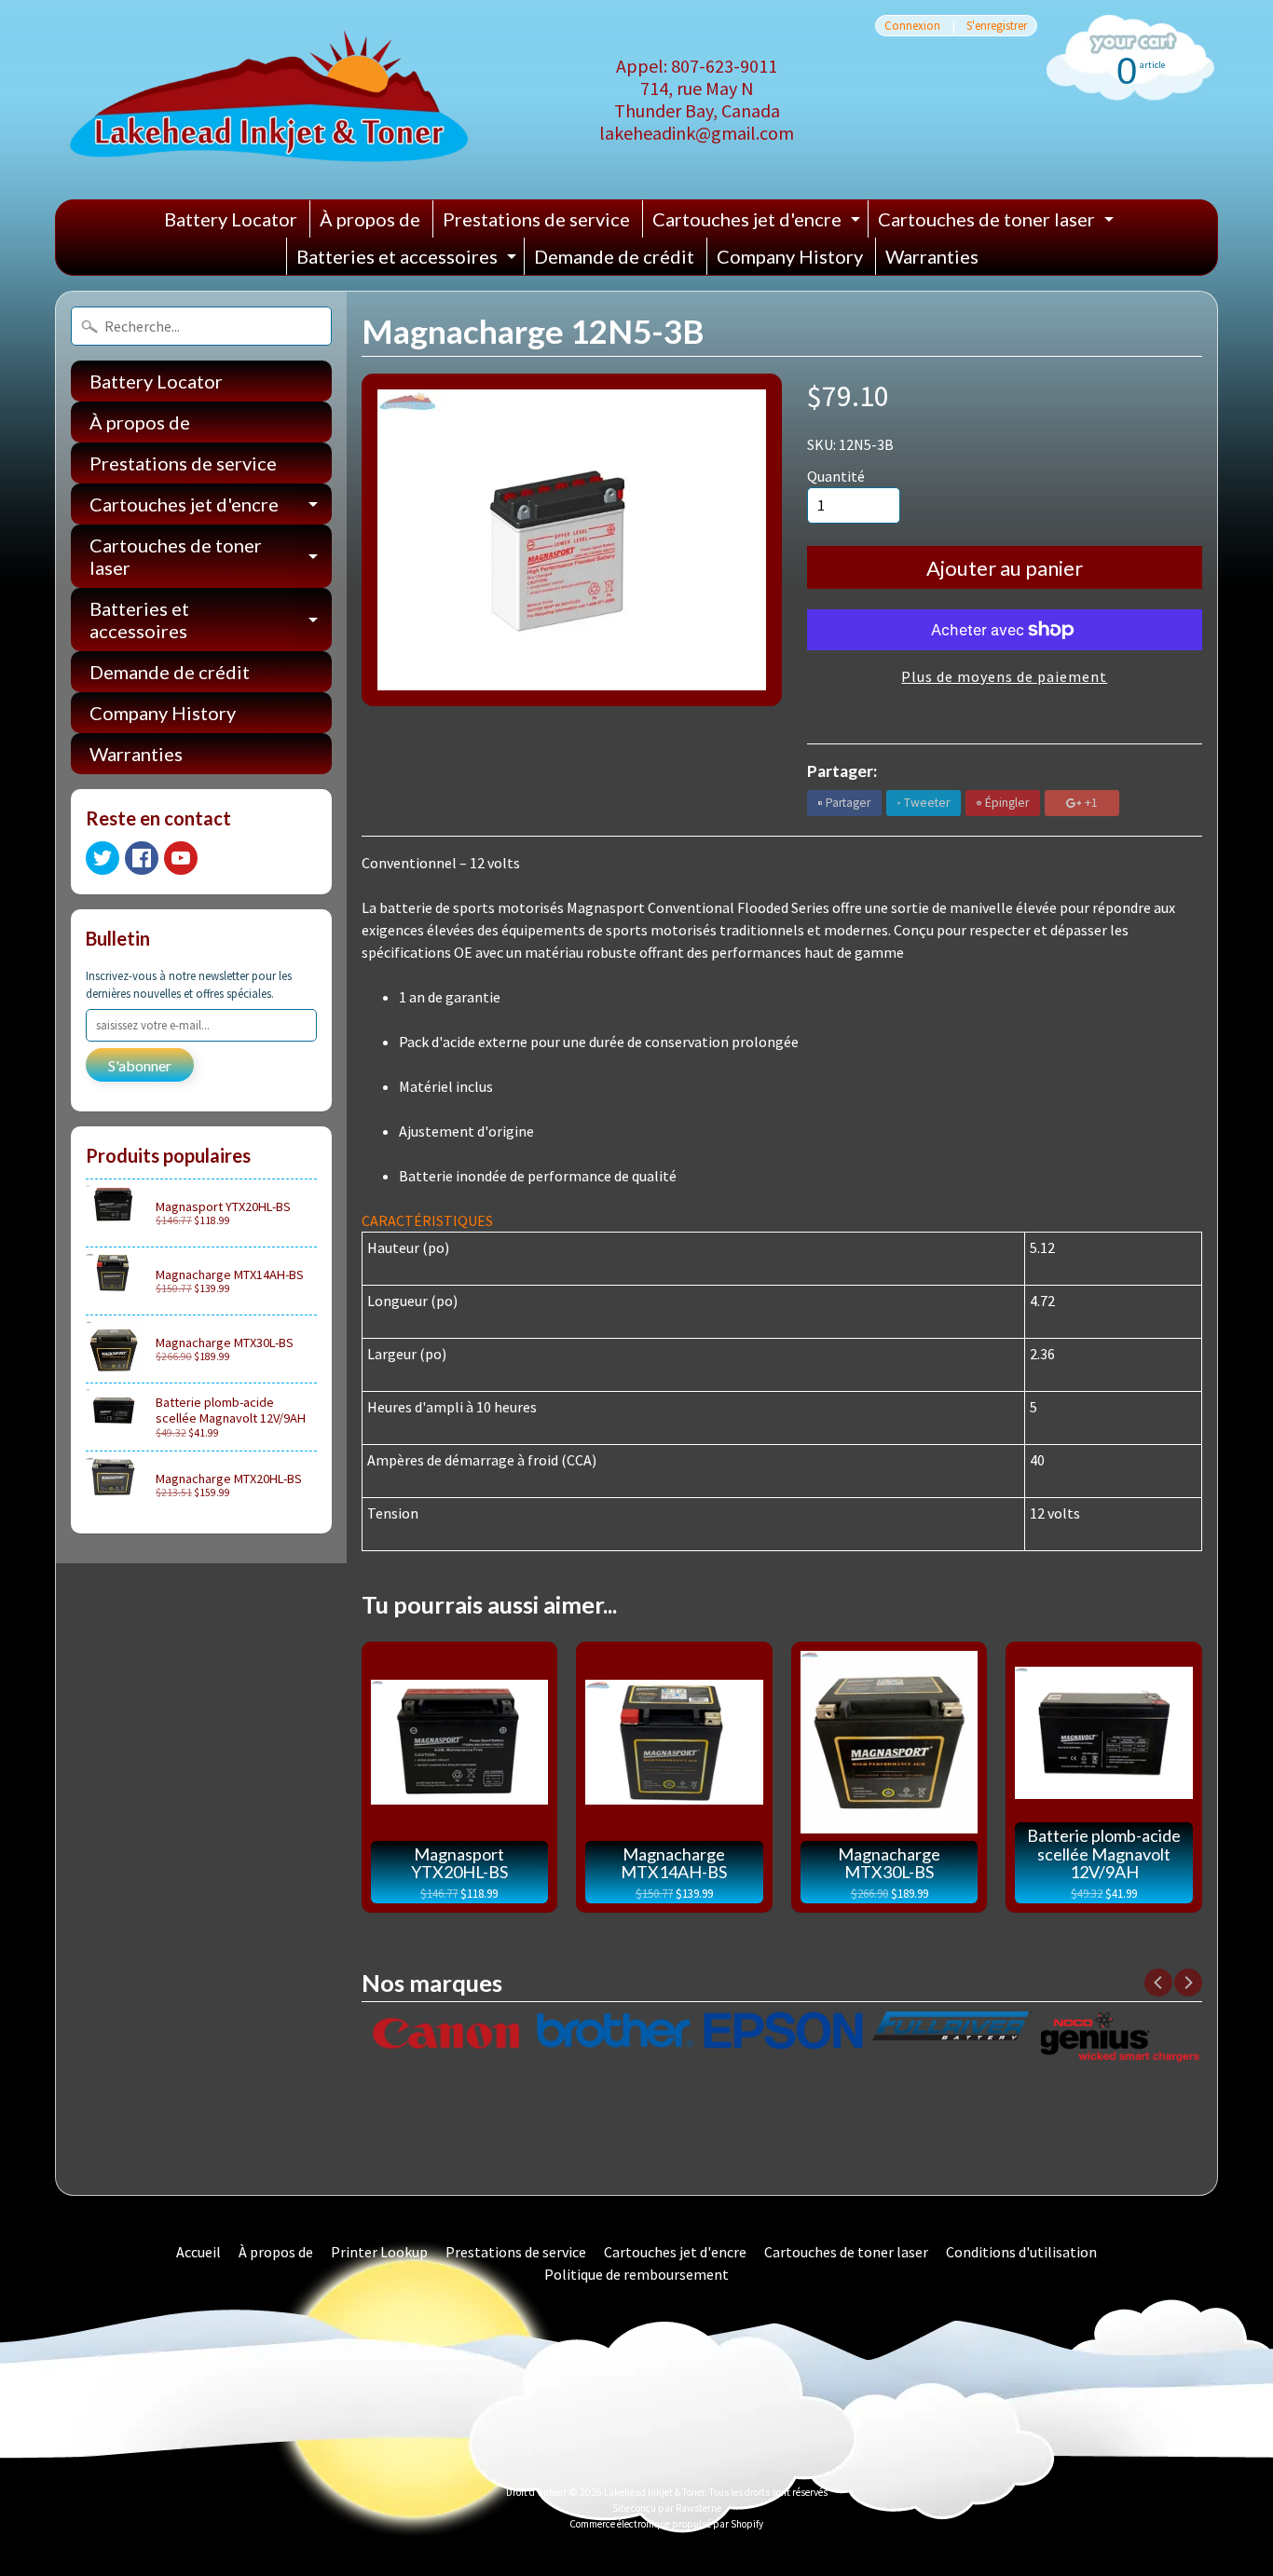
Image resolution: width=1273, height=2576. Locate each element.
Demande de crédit (614, 256)
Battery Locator (231, 219)
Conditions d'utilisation (1021, 2252)
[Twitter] (103, 858)
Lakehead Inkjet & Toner (654, 2492)
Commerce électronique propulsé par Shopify (666, 2524)
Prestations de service (536, 219)
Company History (790, 256)
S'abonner (140, 1065)
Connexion (912, 26)
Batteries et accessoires (409, 260)
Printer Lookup (379, 2252)
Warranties (932, 256)
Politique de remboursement (636, 2274)
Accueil (198, 2252)
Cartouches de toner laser (998, 223)
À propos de (370, 219)
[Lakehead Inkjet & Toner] (269, 100)
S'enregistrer (997, 26)
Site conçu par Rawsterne (667, 2508)
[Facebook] (142, 858)
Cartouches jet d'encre (759, 223)
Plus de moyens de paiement (1004, 676)
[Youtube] (181, 858)
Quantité (836, 476)
